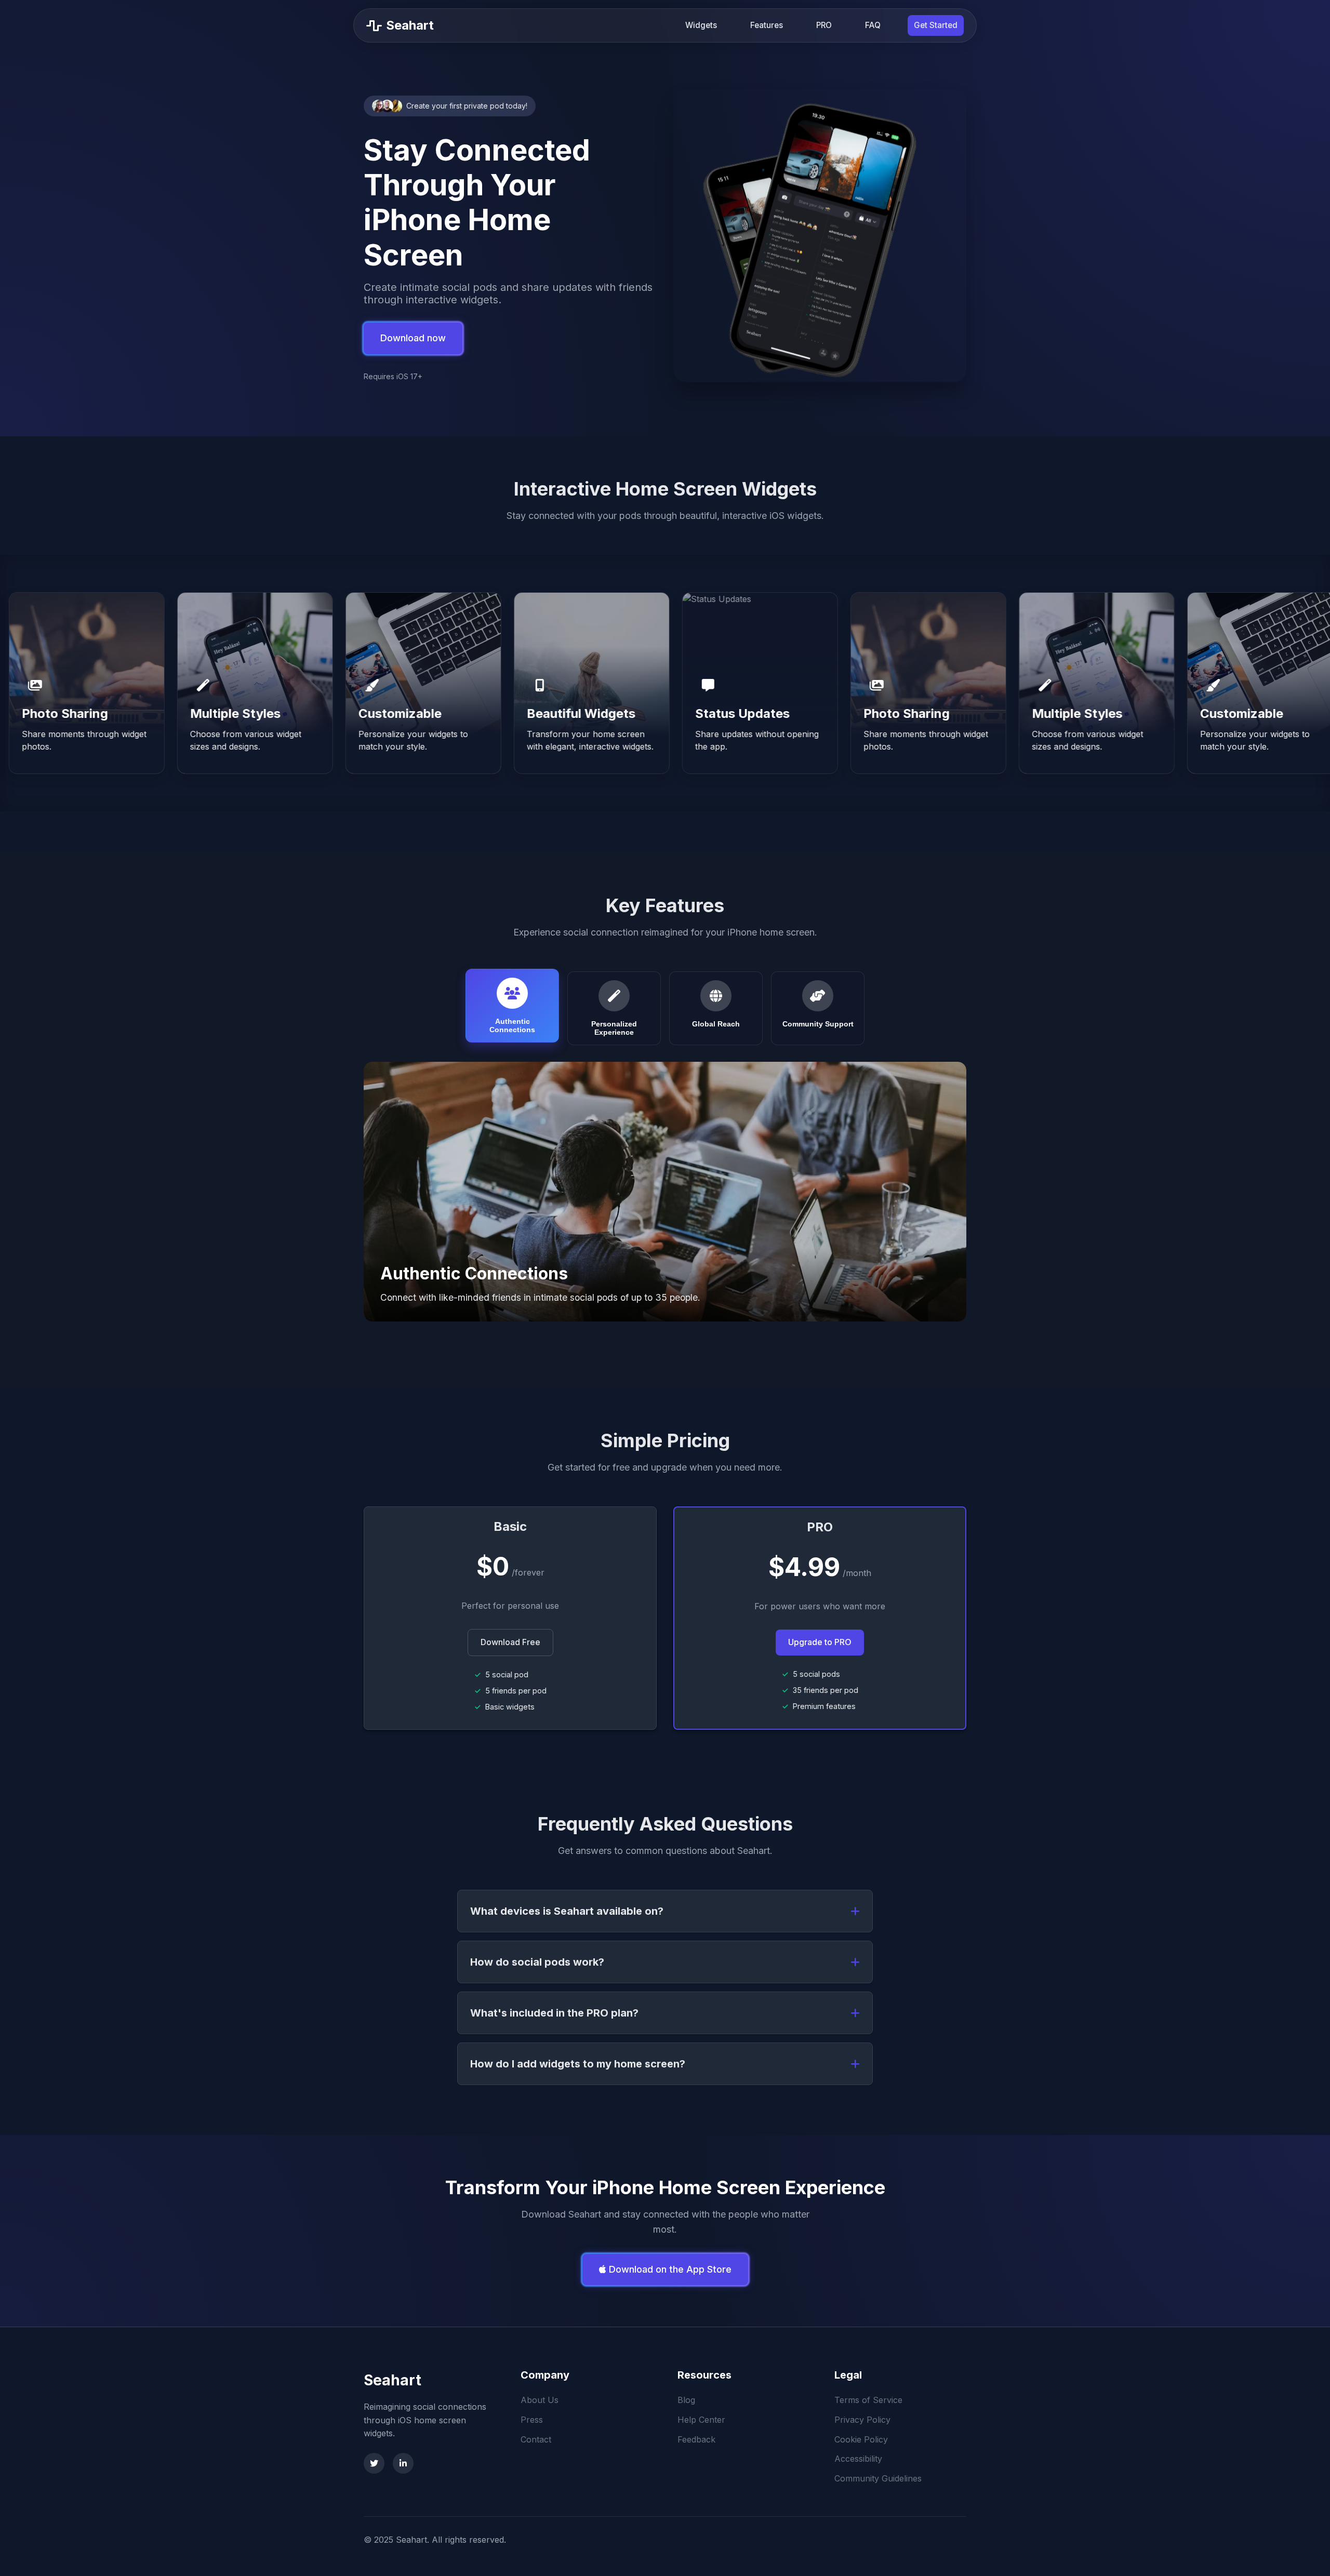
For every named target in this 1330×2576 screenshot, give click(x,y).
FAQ (873, 25)
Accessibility (858, 2459)
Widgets (701, 25)
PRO (824, 25)
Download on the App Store (669, 2269)
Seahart (393, 2380)
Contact (536, 2439)
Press (532, 2420)
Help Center (701, 2420)
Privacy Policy (862, 2420)
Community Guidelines (878, 2478)
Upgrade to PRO (820, 1642)
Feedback (696, 2439)
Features (767, 25)
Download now (413, 338)
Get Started (936, 25)
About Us (540, 2400)
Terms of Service (868, 2400)
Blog (686, 2400)
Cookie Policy (861, 2439)
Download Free (510, 1642)
